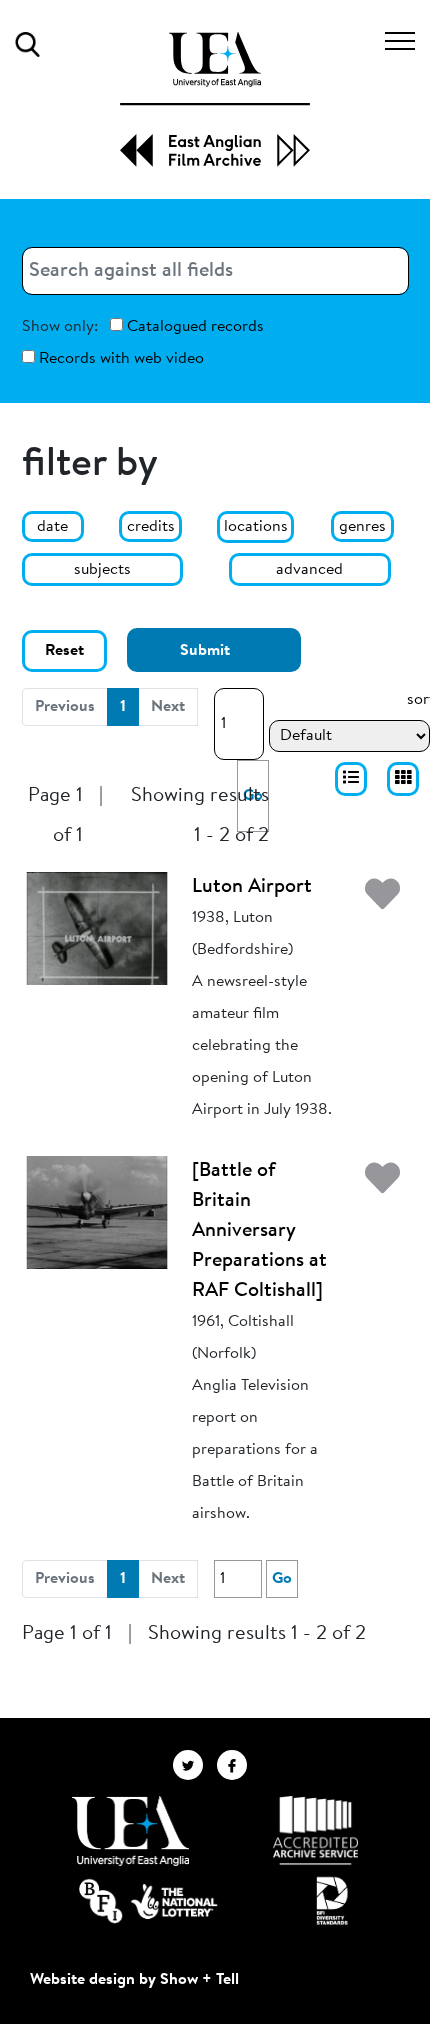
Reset (64, 651)
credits (151, 527)
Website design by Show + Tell (134, 1980)
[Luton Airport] (97, 928)
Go (282, 1579)
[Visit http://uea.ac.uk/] (130, 1831)
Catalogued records (193, 327)
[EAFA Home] (215, 99)
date (52, 527)
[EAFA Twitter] (195, 1765)
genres (362, 527)
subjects (102, 570)
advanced (309, 570)
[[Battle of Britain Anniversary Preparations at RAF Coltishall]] (97, 1212)
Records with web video (119, 359)
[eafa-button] (351, 778)
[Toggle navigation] (400, 44)
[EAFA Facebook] (237, 1765)
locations (256, 527)
